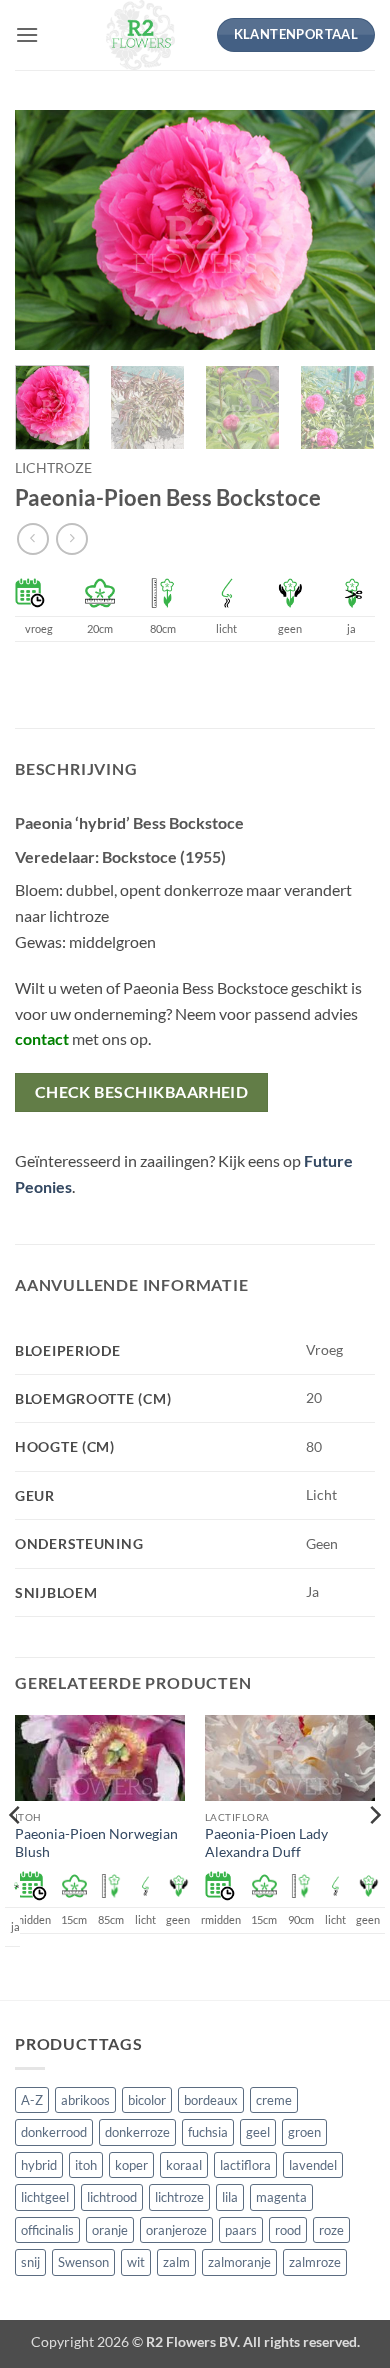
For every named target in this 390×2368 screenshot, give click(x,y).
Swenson (83, 2262)
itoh (86, 2165)
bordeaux (211, 2100)
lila (230, 2197)
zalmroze (315, 2262)
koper (131, 2165)
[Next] (343, 230)
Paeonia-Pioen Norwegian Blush (96, 1843)
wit (136, 2262)
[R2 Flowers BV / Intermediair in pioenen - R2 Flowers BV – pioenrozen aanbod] (141, 35)
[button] (27, 34)
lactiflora (245, 2165)
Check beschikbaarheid (142, 1092)
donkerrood (54, 2132)
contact (42, 1038)
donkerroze (137, 2132)
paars (241, 2230)
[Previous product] (71, 538)
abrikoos (85, 2100)
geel (258, 2132)
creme (274, 2100)
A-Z (32, 2100)
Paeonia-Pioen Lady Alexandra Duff (266, 1843)
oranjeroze (176, 2230)
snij (30, 2262)
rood (288, 2230)
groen (304, 2132)
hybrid (39, 2165)
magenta (281, 2197)
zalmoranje (239, 2262)
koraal (184, 2165)
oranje (110, 2230)
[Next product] (32, 538)
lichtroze (53, 468)
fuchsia (208, 2132)
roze (331, 2230)
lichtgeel (45, 2197)
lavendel (313, 2165)
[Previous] (47, 230)
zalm (176, 2262)
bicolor (147, 2100)
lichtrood (112, 2197)
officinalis (47, 2230)
